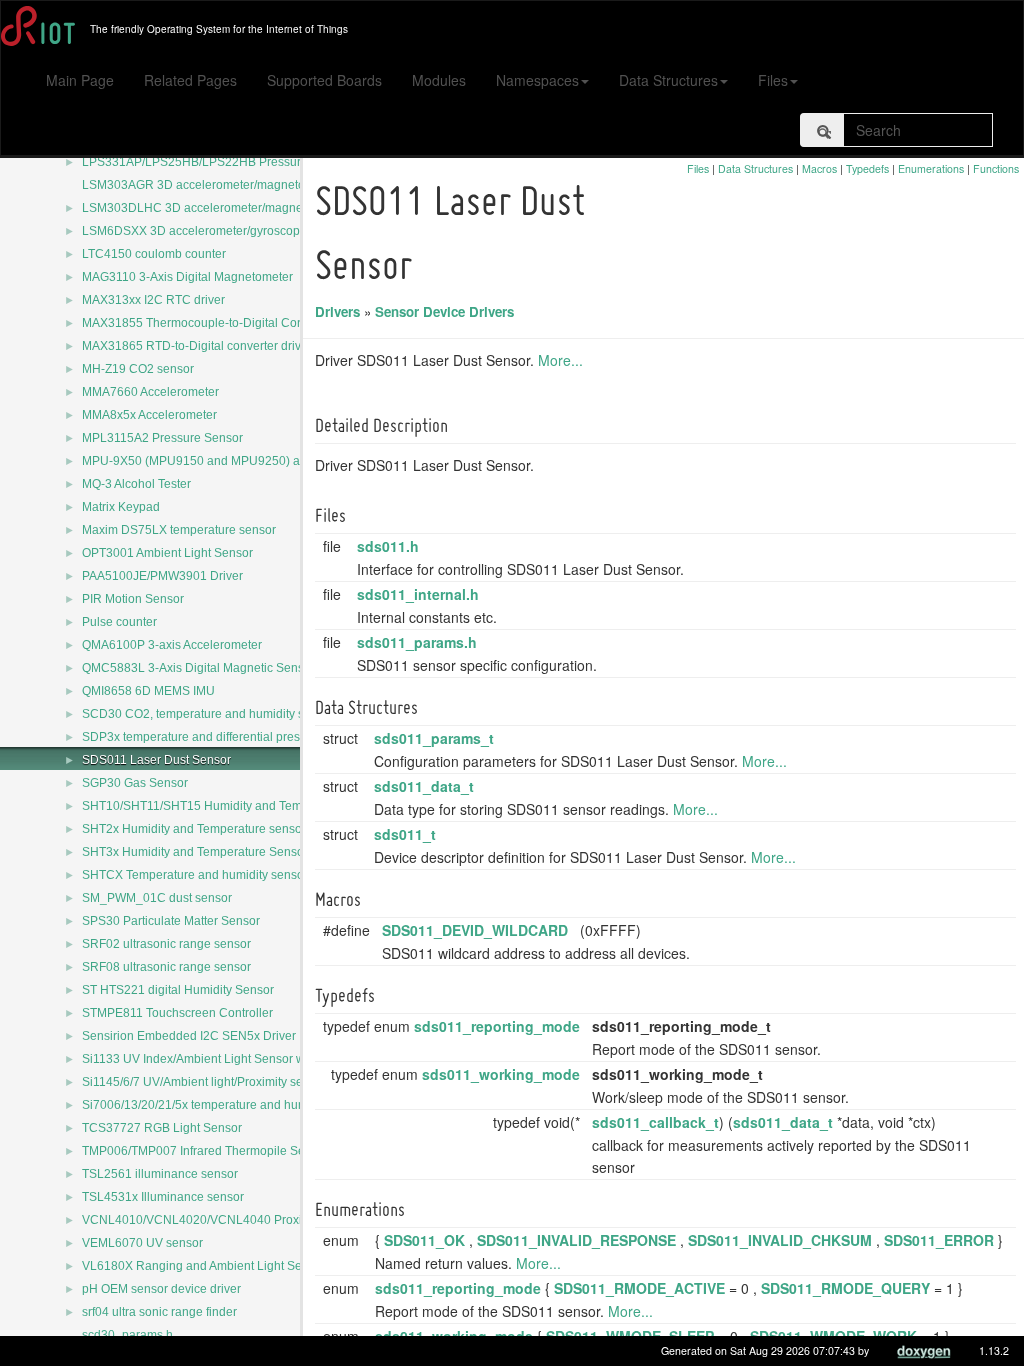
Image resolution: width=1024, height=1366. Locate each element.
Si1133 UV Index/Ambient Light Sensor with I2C (211, 1059)
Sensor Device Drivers (444, 311)
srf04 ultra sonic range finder (159, 1312)
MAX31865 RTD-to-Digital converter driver (197, 346)
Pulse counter (119, 622)
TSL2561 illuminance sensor (160, 1174)
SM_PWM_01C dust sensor (157, 898)
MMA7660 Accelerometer (150, 392)
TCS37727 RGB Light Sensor (162, 1128)
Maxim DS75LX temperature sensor (179, 530)
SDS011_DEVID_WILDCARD (475, 930)
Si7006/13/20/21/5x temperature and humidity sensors (229, 1105)
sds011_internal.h (418, 594)
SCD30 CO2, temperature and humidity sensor (208, 714)
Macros (819, 168)
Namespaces (537, 80)
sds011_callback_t (655, 1122)
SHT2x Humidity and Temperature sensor (194, 829)
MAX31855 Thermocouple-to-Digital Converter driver (225, 323)
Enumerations (931, 168)
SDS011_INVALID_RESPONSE (576, 1240)
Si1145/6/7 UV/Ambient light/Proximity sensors (207, 1082)
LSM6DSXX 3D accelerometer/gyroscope (194, 231)
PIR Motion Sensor (133, 599)
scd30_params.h (127, 1335)
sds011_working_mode (501, 1074)
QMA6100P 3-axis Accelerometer (172, 645)
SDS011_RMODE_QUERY (845, 1288)
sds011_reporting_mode (497, 1026)
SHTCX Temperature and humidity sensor (195, 875)
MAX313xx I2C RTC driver (153, 300)
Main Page (80, 80)
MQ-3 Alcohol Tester (136, 484)
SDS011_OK (424, 1240)
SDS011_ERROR (939, 1240)
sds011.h (388, 546)
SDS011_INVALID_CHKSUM (780, 1240)
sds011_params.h (417, 642)
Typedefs (867, 168)
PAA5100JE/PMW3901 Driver (162, 576)
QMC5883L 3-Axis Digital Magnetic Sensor (198, 668)
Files (773, 80)
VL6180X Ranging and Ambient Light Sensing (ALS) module (246, 1266)
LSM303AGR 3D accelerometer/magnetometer (209, 185)
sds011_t (405, 834)
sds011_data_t (424, 786)
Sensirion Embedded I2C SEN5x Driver (189, 1036)
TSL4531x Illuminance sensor (163, 1197)
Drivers (337, 311)
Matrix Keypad (121, 507)
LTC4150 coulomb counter (154, 254)
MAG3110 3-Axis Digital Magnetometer (187, 277)
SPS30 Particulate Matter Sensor (171, 921)
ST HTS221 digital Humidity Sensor (178, 990)
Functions (996, 168)
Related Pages (190, 80)
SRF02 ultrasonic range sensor (166, 944)
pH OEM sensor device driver (161, 1289)
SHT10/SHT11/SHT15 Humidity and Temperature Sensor (236, 806)
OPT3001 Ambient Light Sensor (167, 553)
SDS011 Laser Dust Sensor (156, 760)
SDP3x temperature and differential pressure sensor (223, 737)
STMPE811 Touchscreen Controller (177, 1013)
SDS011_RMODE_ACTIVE (639, 1288)
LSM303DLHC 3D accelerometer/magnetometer (213, 208)
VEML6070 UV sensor (142, 1243)
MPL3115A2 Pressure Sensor (162, 438)
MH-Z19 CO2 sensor (138, 369)
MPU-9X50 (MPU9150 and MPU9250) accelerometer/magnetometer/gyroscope (297, 461)
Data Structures (668, 80)
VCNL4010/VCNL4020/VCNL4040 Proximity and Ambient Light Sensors (277, 1220)
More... (560, 360)
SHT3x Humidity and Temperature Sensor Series (214, 852)
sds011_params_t (434, 738)
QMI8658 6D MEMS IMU (148, 691)
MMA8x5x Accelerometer (149, 415)
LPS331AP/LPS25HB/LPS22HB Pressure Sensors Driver (237, 162)
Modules (439, 80)
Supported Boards (324, 80)
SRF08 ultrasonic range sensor (166, 967)
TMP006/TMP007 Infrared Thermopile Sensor (205, 1151)
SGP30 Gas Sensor (135, 783)
